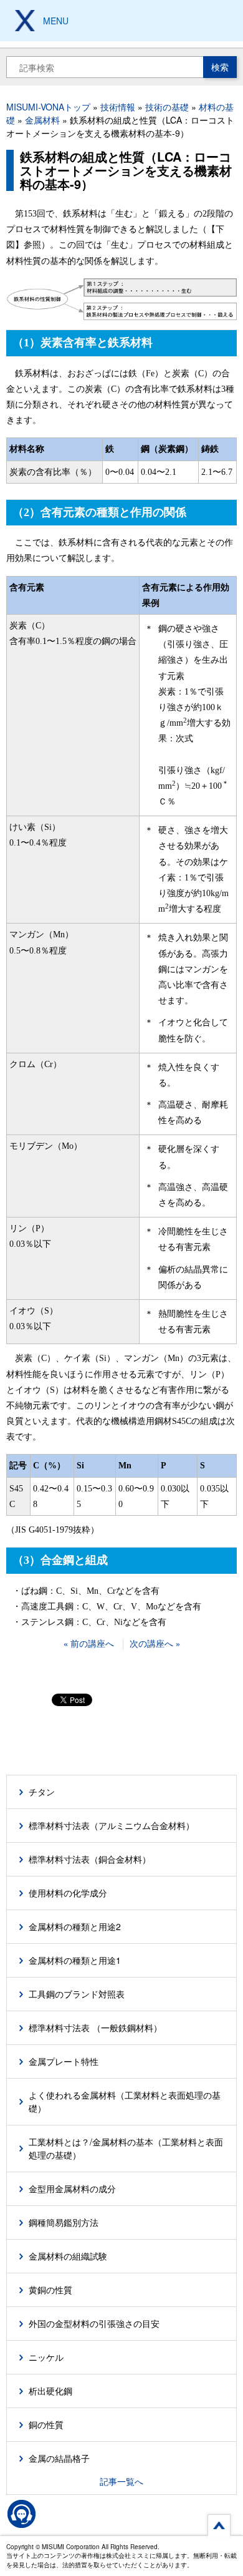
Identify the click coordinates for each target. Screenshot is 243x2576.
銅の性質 (46, 2424)
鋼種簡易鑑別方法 (64, 2222)
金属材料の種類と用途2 (75, 1926)
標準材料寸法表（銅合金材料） (90, 1859)
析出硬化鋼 (50, 2391)
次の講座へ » (155, 1644)
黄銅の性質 (50, 2290)
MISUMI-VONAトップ (48, 107)
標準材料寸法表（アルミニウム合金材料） (112, 1825)
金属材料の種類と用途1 (75, 1960)
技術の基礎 (167, 107)
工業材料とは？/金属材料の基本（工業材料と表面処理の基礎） (126, 2148)
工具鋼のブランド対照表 (77, 1994)
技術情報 (118, 107)
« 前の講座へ (89, 1644)
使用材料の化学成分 (68, 1893)
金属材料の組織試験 (68, 2256)
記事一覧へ (121, 2481)
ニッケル (46, 2357)
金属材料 (42, 120)
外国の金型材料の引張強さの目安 (94, 2323)
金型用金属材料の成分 (72, 2188)
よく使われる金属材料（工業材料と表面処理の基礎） (125, 2101)
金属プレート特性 (64, 2061)
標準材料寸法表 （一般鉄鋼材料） (95, 2027)
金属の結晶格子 (59, 2458)
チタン (42, 1792)
